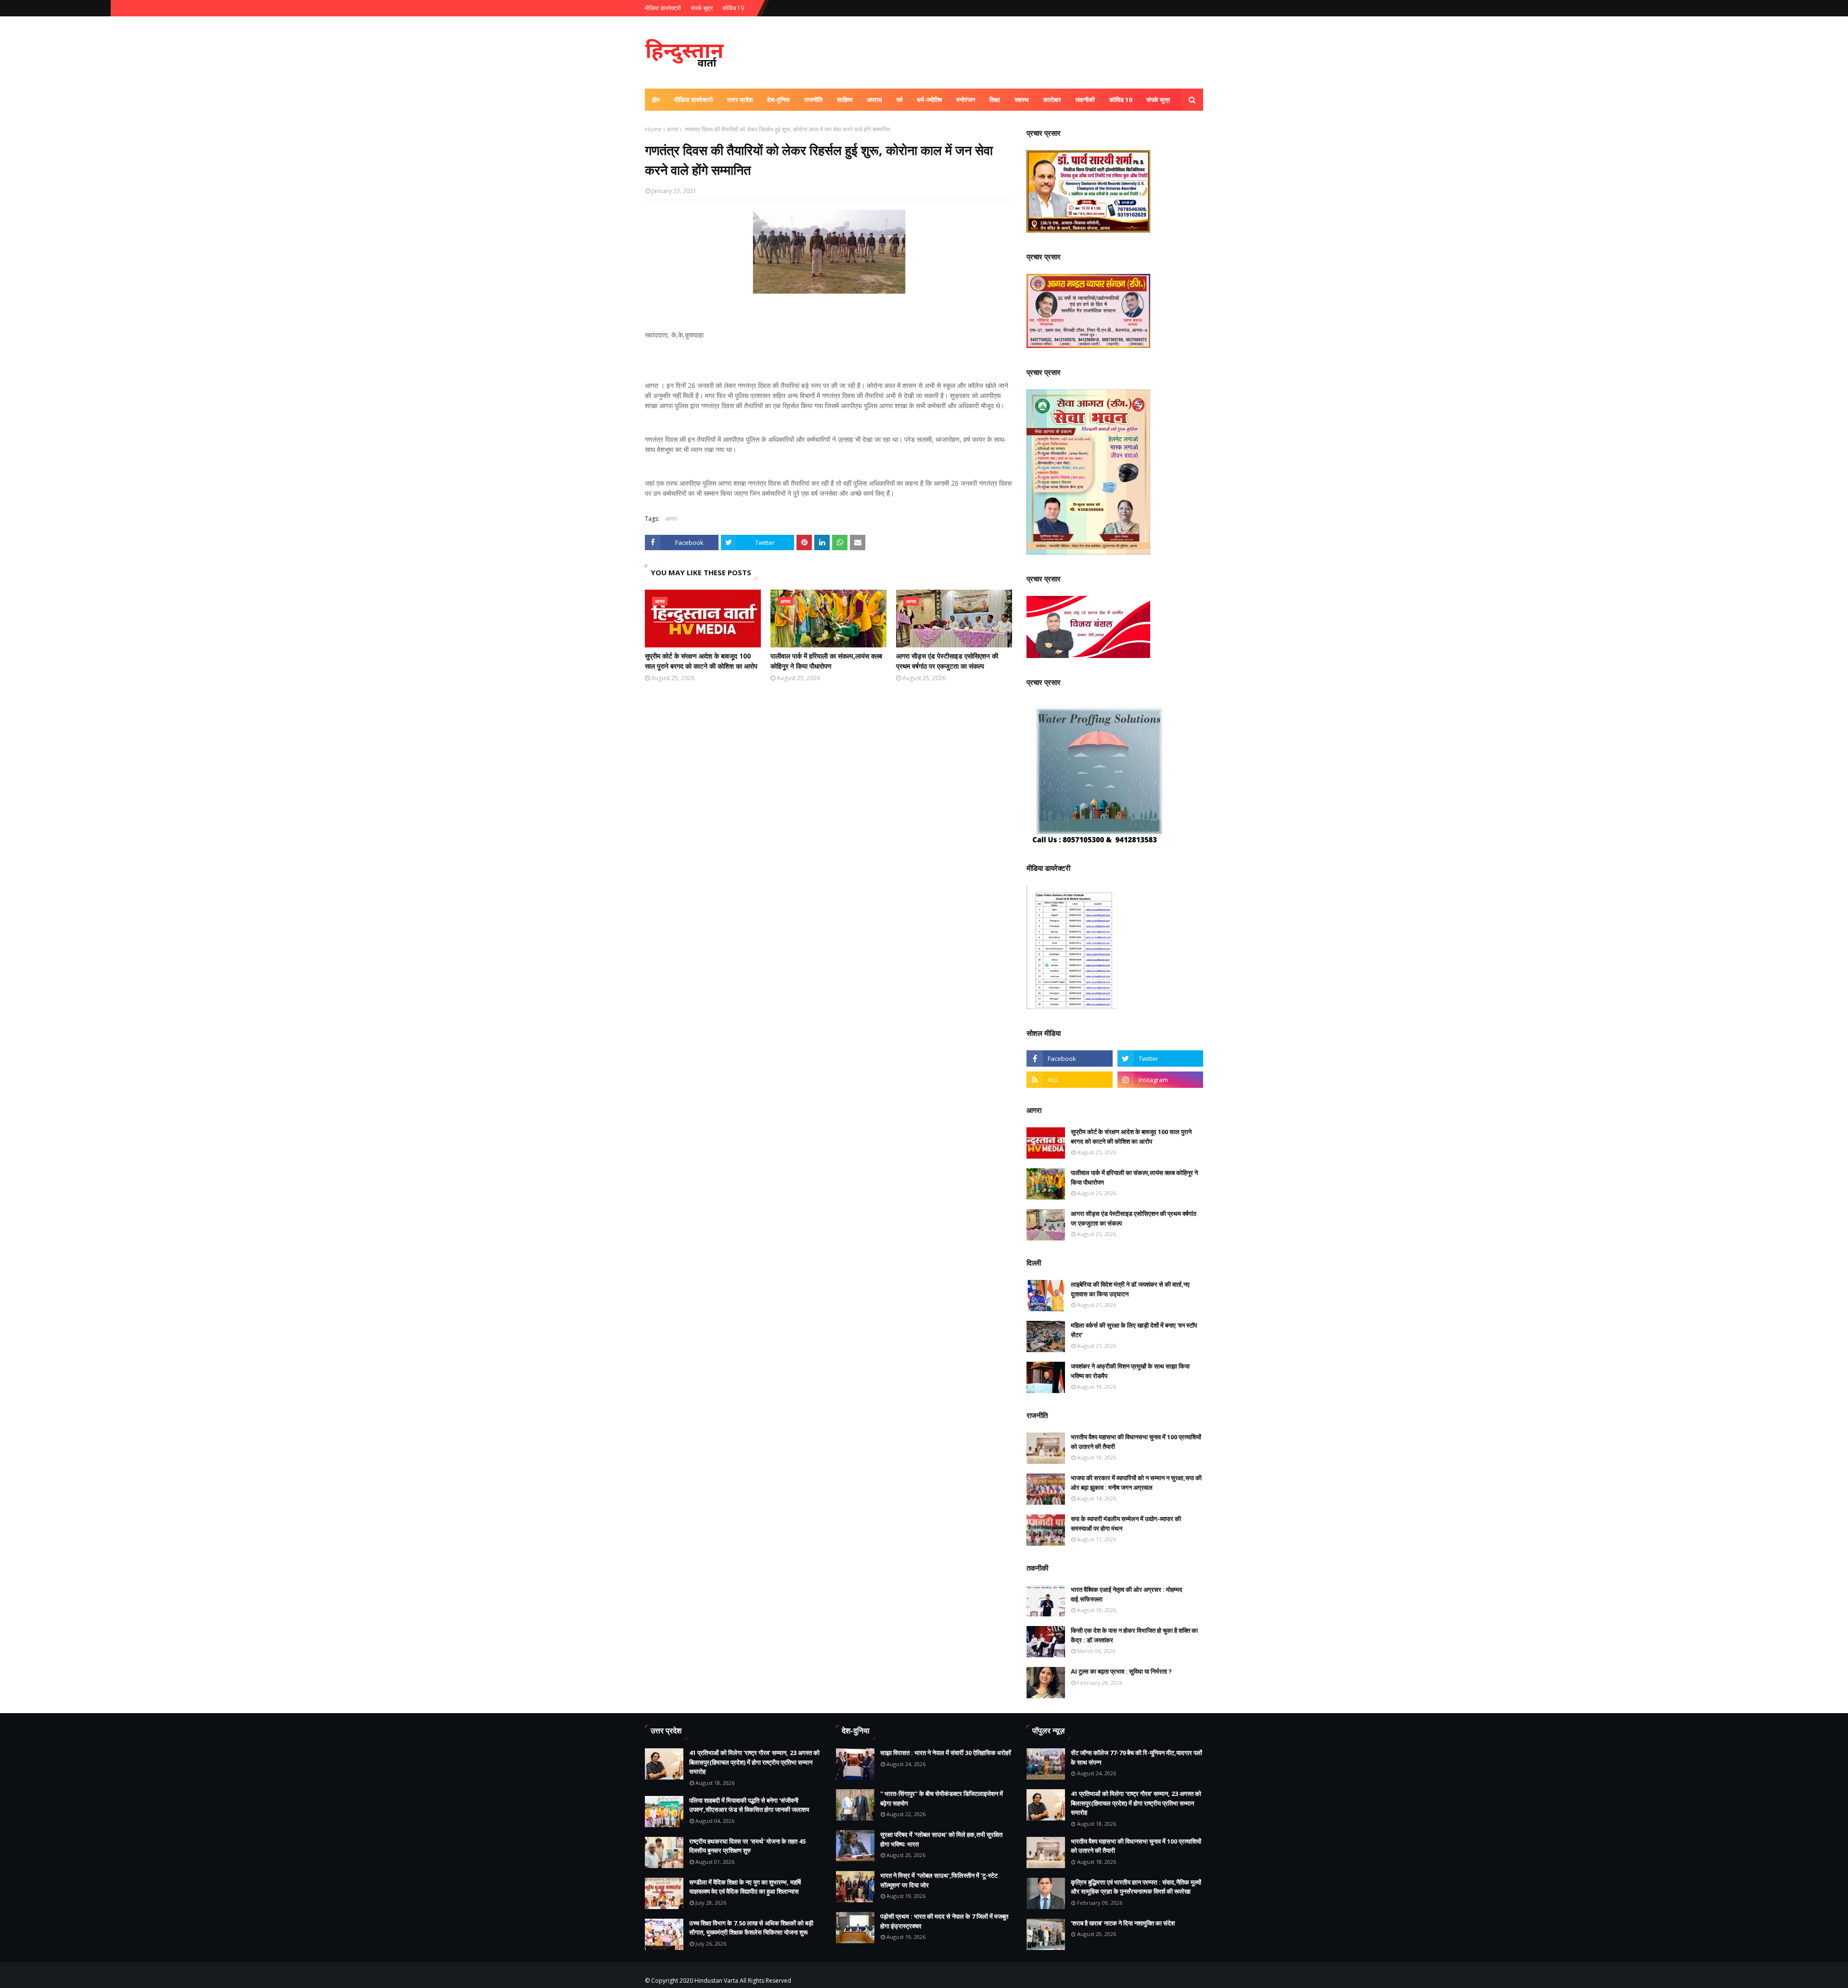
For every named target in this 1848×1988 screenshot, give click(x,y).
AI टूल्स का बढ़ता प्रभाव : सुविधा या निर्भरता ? (1121, 1671)
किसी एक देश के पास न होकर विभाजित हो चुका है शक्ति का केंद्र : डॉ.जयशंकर (1134, 1635)
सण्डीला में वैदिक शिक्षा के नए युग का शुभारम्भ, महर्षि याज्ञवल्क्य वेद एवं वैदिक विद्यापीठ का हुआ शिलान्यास (745, 1887)
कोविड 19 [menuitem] (1121, 100)
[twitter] (1160, 1059)
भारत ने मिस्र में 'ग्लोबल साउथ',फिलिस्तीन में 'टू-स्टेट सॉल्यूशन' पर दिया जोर (939, 1880)
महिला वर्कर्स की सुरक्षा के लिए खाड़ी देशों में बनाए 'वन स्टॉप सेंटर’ (1134, 1330)
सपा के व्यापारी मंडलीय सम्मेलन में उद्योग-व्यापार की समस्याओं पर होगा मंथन (1126, 1523)
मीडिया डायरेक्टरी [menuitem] (693, 100)
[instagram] (1160, 1080)
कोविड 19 (733, 8)
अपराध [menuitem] (874, 100)
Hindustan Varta (716, 1981)
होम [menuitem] (656, 100)
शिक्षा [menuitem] (995, 100)
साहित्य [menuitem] (845, 100)
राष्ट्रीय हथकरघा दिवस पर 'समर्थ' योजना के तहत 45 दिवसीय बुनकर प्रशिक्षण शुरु (747, 1846)
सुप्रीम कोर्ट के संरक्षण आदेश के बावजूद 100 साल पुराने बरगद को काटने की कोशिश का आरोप (701, 661)
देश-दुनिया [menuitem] (778, 100)
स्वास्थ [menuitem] (1022, 100)
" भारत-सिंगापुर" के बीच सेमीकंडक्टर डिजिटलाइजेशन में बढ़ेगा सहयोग (942, 1798)
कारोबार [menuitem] (1052, 100)
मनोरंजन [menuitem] (966, 100)
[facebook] (1069, 1059)
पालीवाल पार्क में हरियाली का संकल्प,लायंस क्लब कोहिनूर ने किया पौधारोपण (826, 661)
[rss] (1069, 1080)
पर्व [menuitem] (899, 100)
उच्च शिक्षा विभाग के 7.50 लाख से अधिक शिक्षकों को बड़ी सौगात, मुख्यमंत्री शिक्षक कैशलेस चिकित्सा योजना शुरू (751, 1928)
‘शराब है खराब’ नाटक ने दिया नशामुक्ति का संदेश (1123, 1923)
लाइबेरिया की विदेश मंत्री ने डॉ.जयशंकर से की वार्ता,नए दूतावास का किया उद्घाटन (1130, 1289)
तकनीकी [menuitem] (1085, 100)
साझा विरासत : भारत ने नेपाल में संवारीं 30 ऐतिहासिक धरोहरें (946, 1753)
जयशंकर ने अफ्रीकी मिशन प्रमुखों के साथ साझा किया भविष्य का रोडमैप (1130, 1371)
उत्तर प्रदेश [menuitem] (740, 100)
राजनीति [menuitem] (813, 100)
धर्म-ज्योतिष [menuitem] (929, 100)
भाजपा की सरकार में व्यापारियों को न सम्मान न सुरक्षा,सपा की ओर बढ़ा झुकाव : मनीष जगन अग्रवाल (1136, 1483)
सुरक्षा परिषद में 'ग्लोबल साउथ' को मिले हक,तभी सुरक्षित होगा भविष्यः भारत (941, 1839)
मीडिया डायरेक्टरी (663, 8)
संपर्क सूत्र (702, 8)
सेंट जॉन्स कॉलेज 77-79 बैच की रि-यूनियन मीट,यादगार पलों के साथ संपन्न (1136, 1757)
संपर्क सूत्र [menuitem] (1158, 100)
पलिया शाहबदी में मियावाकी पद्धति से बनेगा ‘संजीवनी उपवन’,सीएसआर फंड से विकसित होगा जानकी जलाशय (749, 1805)
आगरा (673, 129)
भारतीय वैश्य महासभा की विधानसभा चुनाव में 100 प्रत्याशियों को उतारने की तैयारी (1136, 1442)
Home (653, 129)
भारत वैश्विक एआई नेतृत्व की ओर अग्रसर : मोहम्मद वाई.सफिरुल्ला (1127, 1594)
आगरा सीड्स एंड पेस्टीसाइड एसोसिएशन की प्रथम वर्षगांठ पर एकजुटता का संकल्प (947, 661)
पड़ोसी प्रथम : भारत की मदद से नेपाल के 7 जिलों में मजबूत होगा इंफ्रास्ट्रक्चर (944, 1921)
